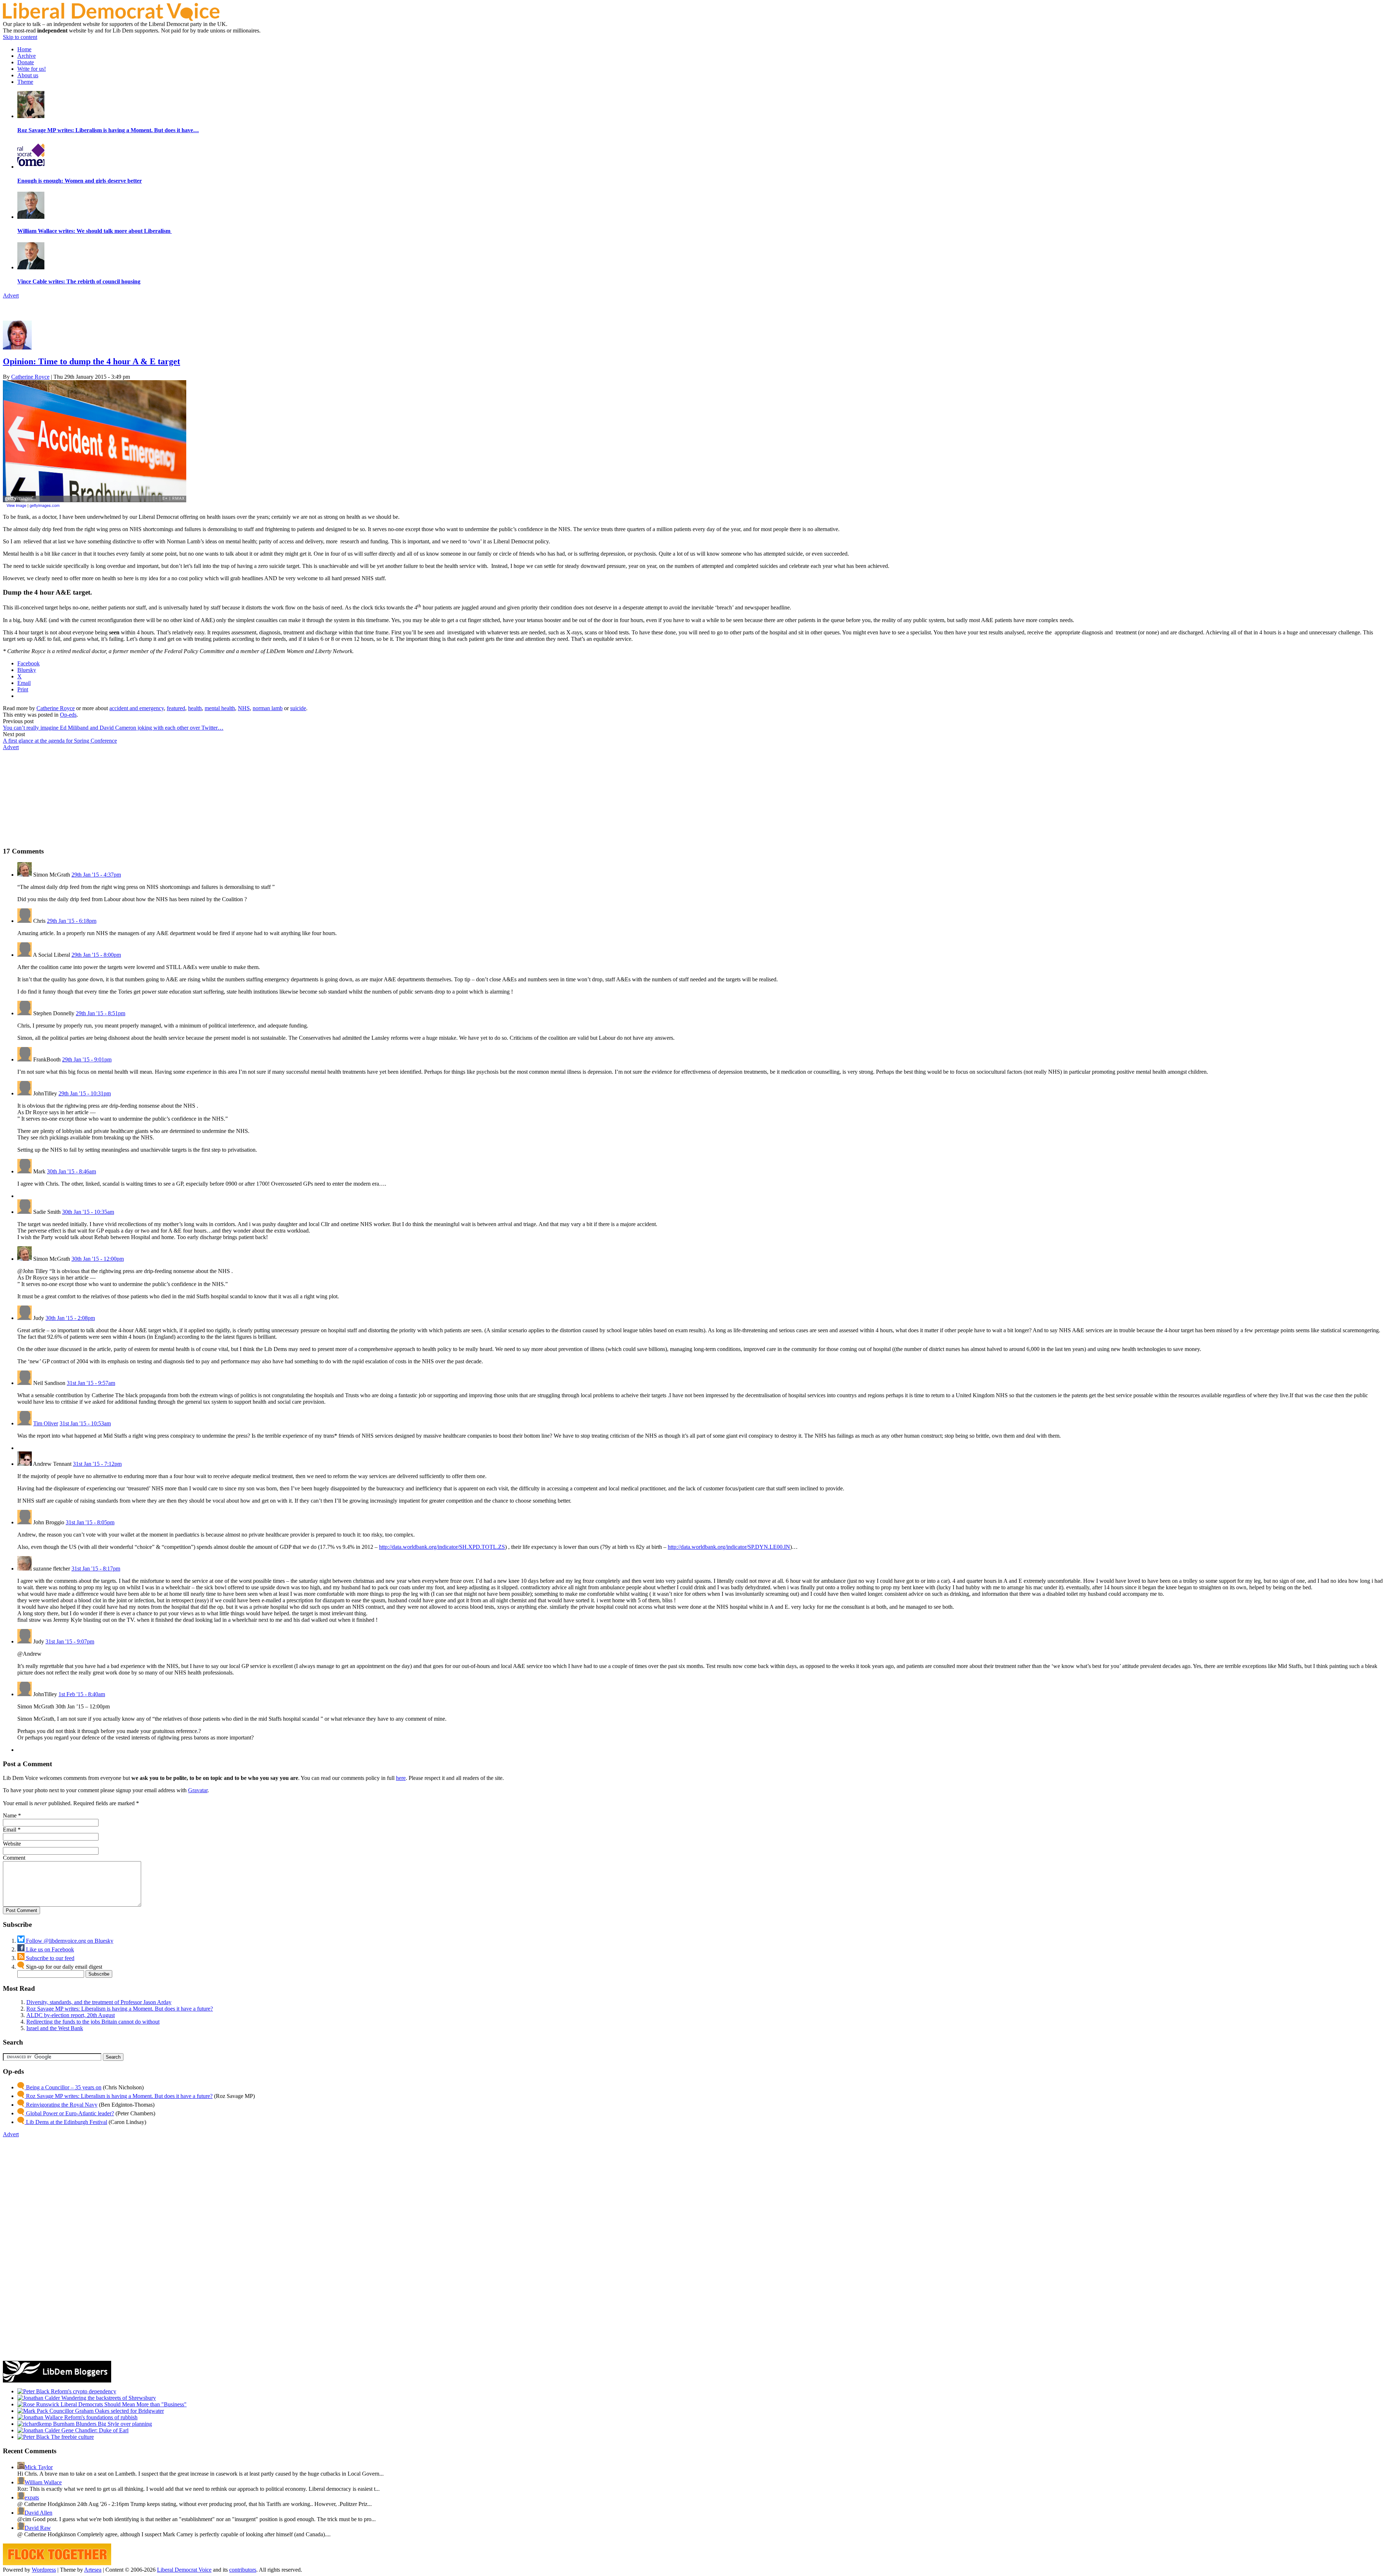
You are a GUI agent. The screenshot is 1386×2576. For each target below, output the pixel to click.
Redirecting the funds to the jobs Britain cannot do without (93, 2022)
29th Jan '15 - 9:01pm (87, 1059)
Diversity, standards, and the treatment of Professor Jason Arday (99, 2002)
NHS (244, 708)
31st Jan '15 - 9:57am (91, 1383)
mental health (220, 708)
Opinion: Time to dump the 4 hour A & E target (91, 361)
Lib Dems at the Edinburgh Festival (66, 2122)
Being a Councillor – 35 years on (63, 2087)
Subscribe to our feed (49, 1958)
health (195, 708)
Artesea (93, 2570)
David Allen (38, 2513)
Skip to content (20, 37)
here (401, 1778)
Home (24, 49)
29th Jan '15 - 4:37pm (96, 875)
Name (10, 1815)
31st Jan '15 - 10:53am (85, 1423)
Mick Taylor (39, 2467)
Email (10, 1830)
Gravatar (198, 1790)
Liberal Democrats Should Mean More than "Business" (123, 2404)
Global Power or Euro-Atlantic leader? (69, 2113)
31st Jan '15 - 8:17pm (96, 1569)
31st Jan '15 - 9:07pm (70, 1641)
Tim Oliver (46, 1423)
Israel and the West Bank (55, 2028)
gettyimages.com (45, 505)
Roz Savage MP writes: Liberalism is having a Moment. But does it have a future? (120, 2009)
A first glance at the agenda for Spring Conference (60, 741)
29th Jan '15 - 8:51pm (101, 1013)
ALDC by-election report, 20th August (71, 2015)
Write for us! (32, 69)
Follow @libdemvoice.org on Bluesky (69, 1941)
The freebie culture (72, 2437)
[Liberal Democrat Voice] (111, 19)
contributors (243, 2570)
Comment (14, 1858)
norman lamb (268, 708)
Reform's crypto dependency (83, 2391)
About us (28, 75)
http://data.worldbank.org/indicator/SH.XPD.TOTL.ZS (442, 1547)
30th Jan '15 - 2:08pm (70, 1318)
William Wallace (43, 2482)
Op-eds (68, 715)
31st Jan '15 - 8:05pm (90, 1522)
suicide (298, 708)
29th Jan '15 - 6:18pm (72, 921)
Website (12, 1844)
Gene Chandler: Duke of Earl (94, 2430)
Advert (11, 296)
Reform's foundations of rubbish (100, 2417)
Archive (27, 56)
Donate (26, 62)
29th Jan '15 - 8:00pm (96, 955)
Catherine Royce (30, 377)
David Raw (38, 2528)
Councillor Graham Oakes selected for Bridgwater (106, 2411)
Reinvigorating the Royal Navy (61, 2105)
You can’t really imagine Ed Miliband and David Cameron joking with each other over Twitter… (113, 728)
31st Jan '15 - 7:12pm (97, 1464)
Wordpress (44, 2570)
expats (32, 2497)
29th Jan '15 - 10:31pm (85, 1093)
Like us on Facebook (49, 1949)
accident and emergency (137, 708)
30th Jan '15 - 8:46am (71, 1171)
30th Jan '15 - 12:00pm (98, 1259)
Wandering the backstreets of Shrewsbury (108, 2398)
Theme (25, 82)
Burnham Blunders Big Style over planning (102, 2424)
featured (176, 708)
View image (16, 505)
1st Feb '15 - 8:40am (82, 1694)
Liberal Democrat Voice (184, 2570)
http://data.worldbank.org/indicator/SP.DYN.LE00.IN (729, 1547)
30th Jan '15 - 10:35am (88, 1212)
